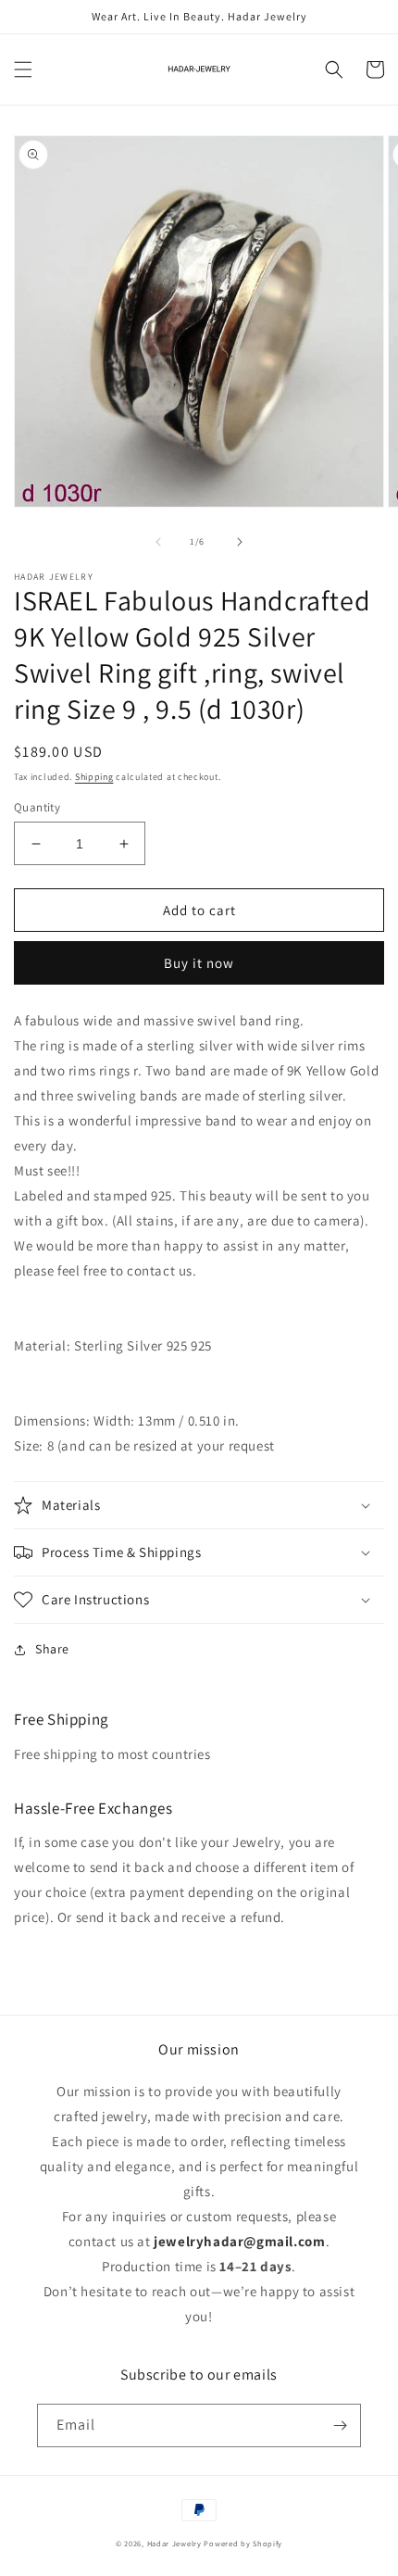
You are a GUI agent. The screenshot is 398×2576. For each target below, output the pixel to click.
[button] (23, 69)
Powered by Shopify (243, 2543)
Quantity (37, 807)
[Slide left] (158, 542)
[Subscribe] (340, 2425)
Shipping (94, 777)
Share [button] (52, 1649)
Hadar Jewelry (174, 2543)
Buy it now (199, 963)
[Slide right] (240, 542)
